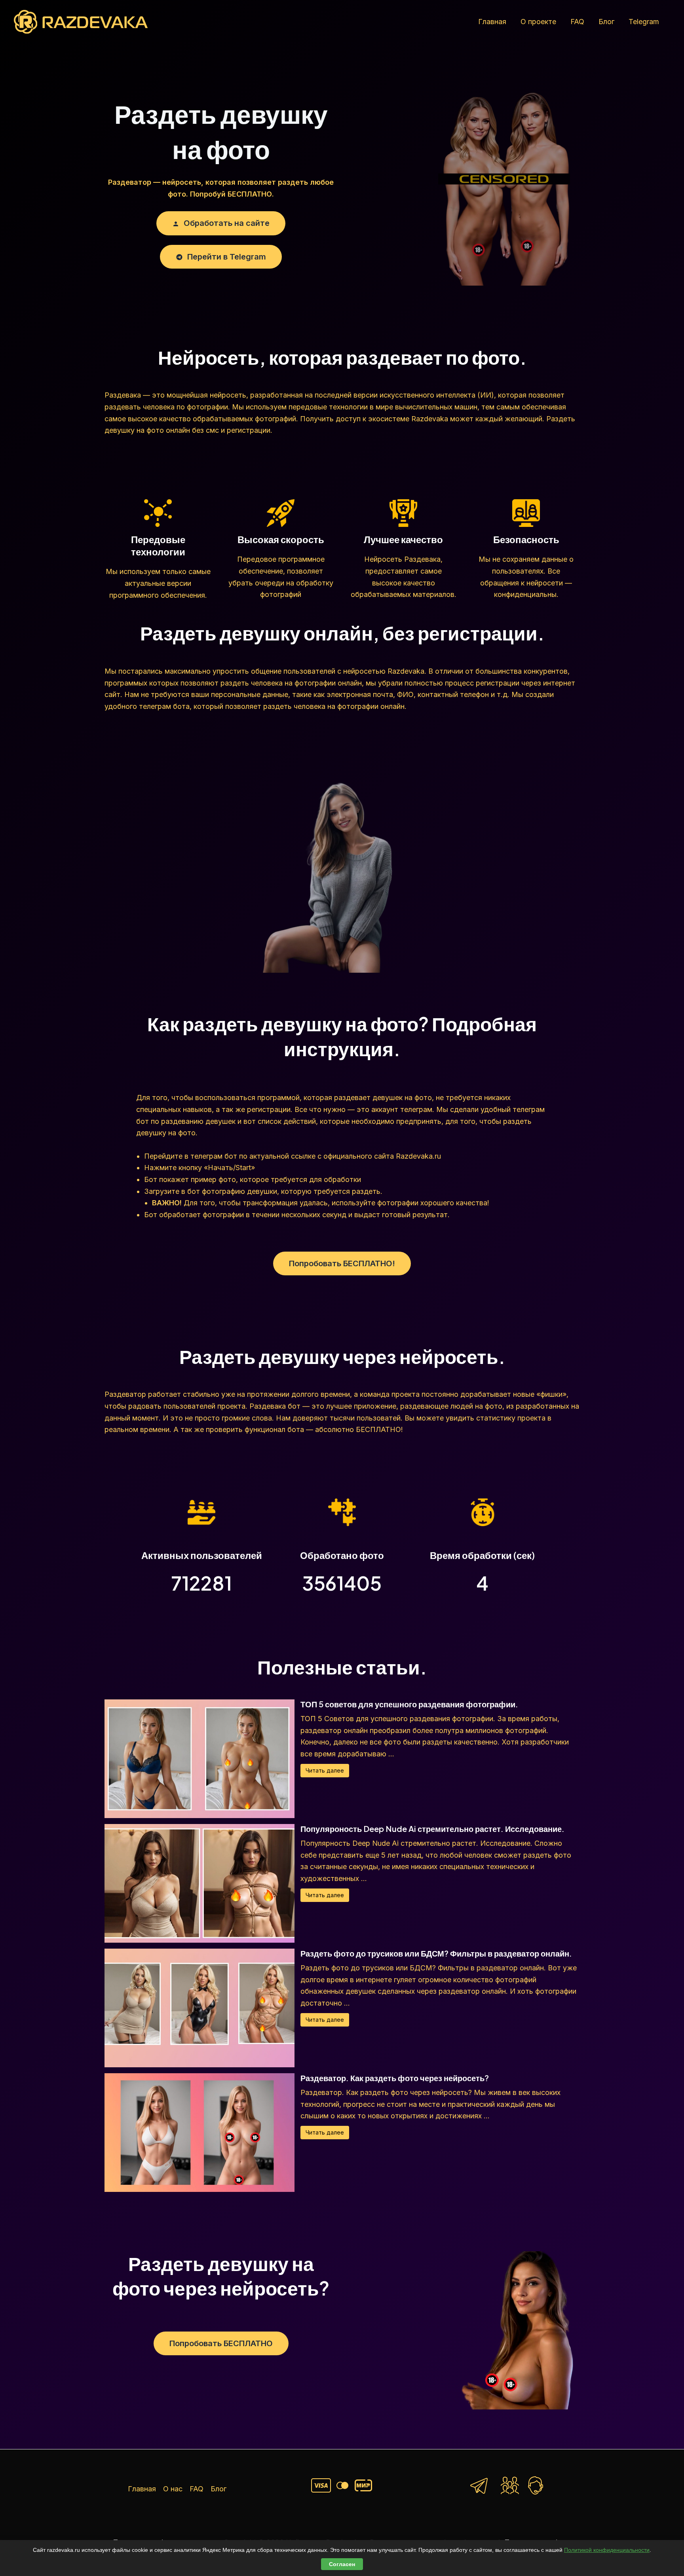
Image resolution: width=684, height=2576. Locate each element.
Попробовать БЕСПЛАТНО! (342, 1263)
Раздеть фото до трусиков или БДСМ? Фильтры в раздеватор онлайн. (436, 1953)
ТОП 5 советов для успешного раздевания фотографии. (409, 1704)
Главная (492, 22)
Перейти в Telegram (226, 257)
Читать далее (325, 1770)
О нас (173, 2489)
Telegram (644, 22)
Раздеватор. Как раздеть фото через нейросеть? (395, 2078)
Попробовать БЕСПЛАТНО (221, 2343)
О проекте (538, 22)
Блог (606, 22)
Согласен (342, 2564)
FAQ (577, 22)
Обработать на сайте (226, 223)
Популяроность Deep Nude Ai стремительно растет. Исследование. (432, 1829)
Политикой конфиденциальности (607, 2550)
